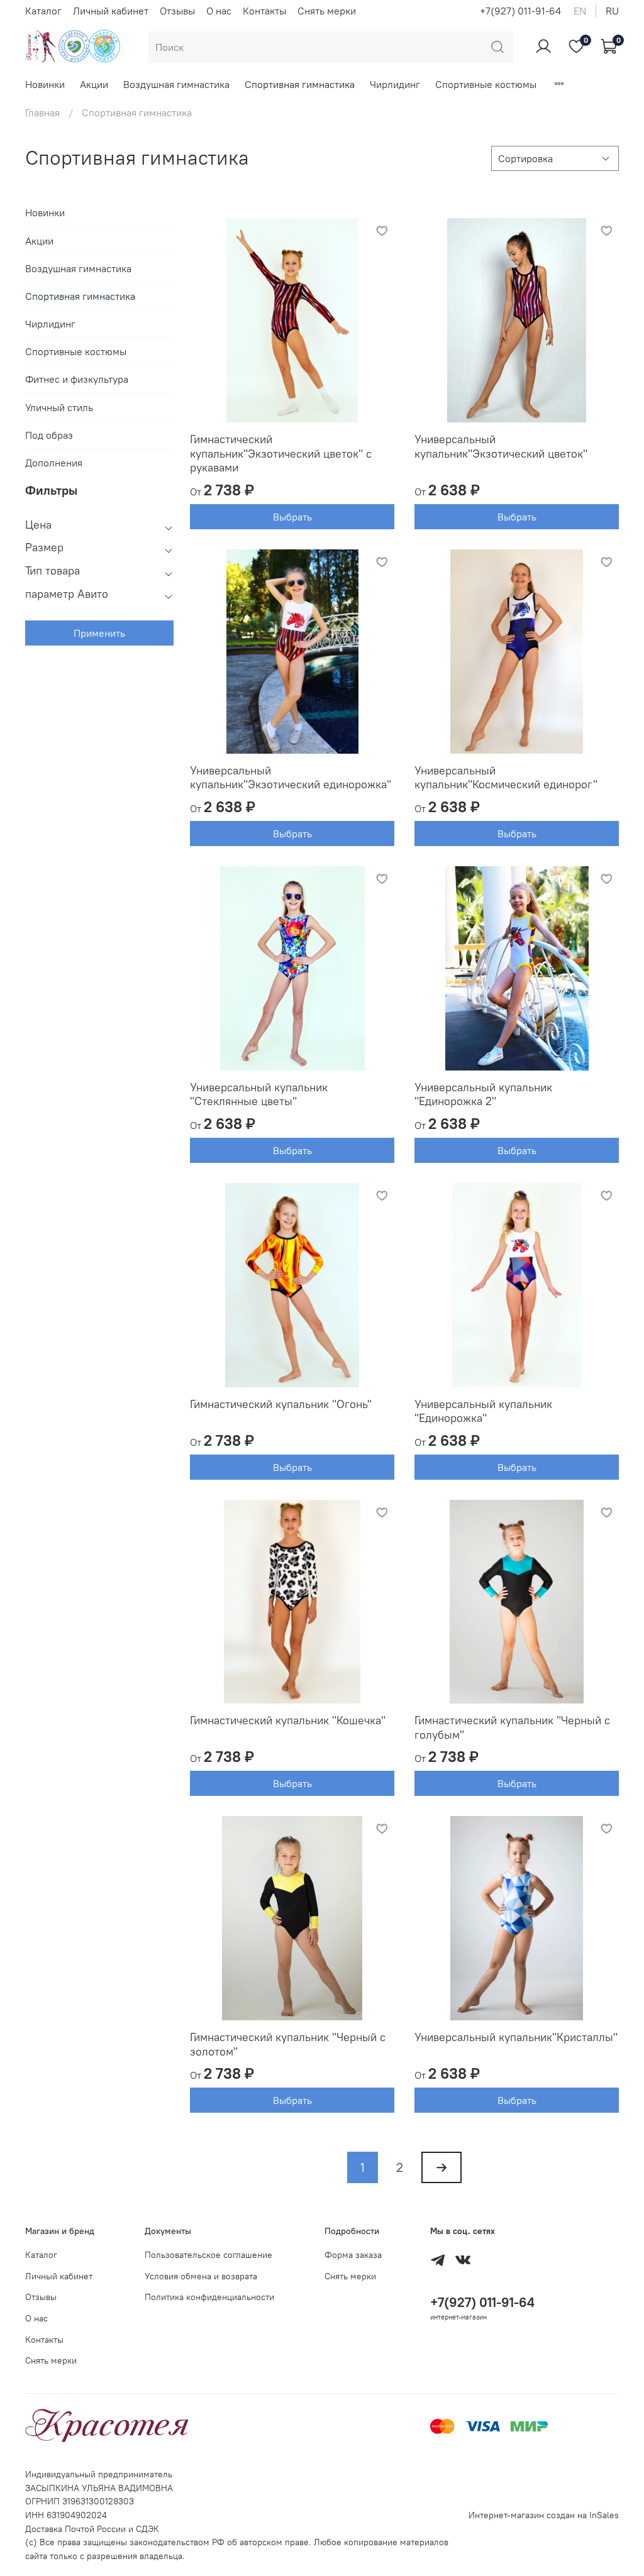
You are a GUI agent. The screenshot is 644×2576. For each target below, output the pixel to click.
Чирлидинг (395, 84)
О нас (219, 11)
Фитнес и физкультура (77, 379)
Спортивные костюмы (486, 84)
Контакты (264, 11)
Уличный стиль (59, 407)
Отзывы (177, 11)
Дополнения (54, 463)
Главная (42, 113)
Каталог (43, 11)
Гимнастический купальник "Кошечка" (288, 1720)
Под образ (49, 435)
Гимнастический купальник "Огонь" (281, 1404)
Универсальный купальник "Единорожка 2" (483, 1094)
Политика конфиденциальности (209, 2297)
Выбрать (292, 517)
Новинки (45, 84)
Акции (94, 84)
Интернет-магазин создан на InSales (544, 2515)
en (580, 11)
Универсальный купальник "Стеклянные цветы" (259, 1094)
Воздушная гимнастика (176, 84)
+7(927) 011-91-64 (520, 11)
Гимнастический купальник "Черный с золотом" (288, 2044)
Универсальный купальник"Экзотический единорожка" (291, 778)
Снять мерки (327, 11)
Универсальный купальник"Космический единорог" (506, 778)
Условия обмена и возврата (201, 2276)
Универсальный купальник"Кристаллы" (516, 2037)
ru (612, 11)
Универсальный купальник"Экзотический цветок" (501, 446)
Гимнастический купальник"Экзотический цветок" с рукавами (281, 453)
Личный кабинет (111, 11)
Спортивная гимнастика (300, 84)
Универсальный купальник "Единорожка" (483, 1411)
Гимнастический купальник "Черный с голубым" (512, 1727)
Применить (99, 633)
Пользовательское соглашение (208, 2255)
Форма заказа (353, 2255)
